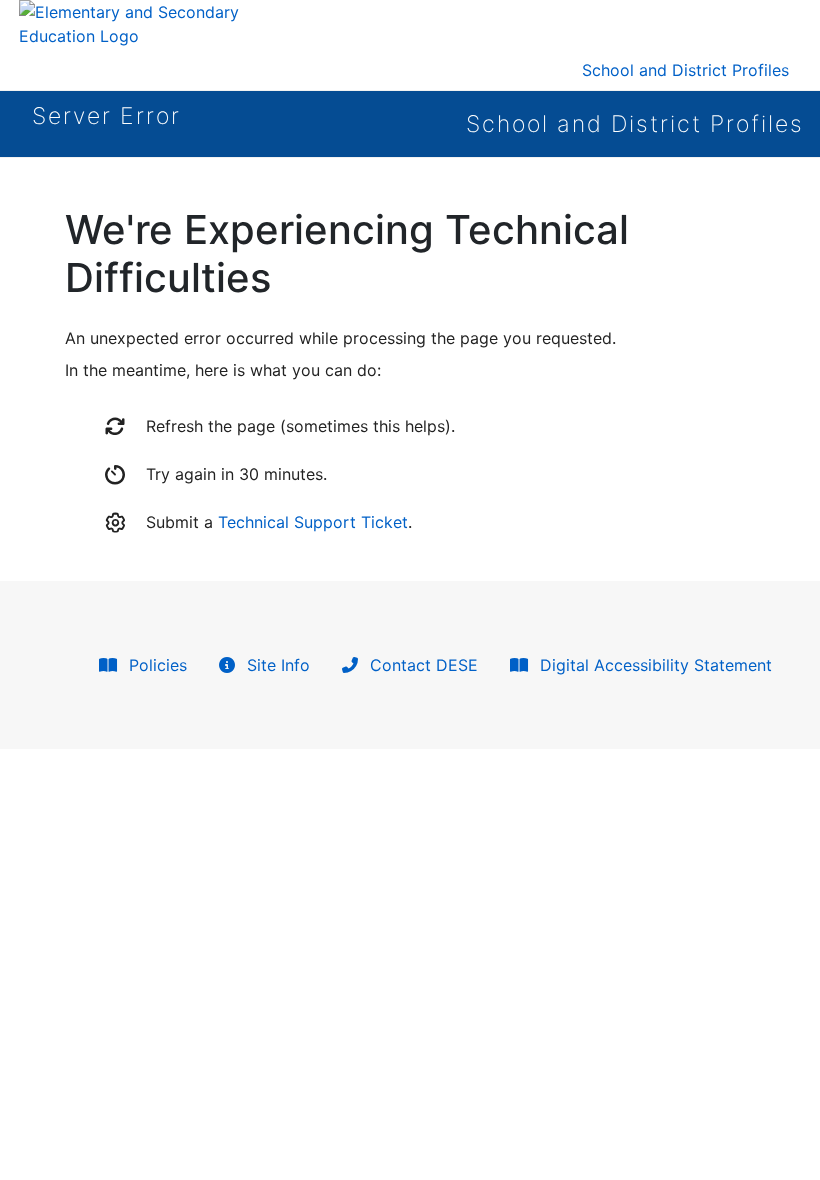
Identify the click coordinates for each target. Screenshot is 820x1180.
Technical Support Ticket (313, 522)
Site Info (276, 665)
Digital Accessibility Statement (653, 665)
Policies (155, 665)
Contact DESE (421, 665)
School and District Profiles (685, 70)
